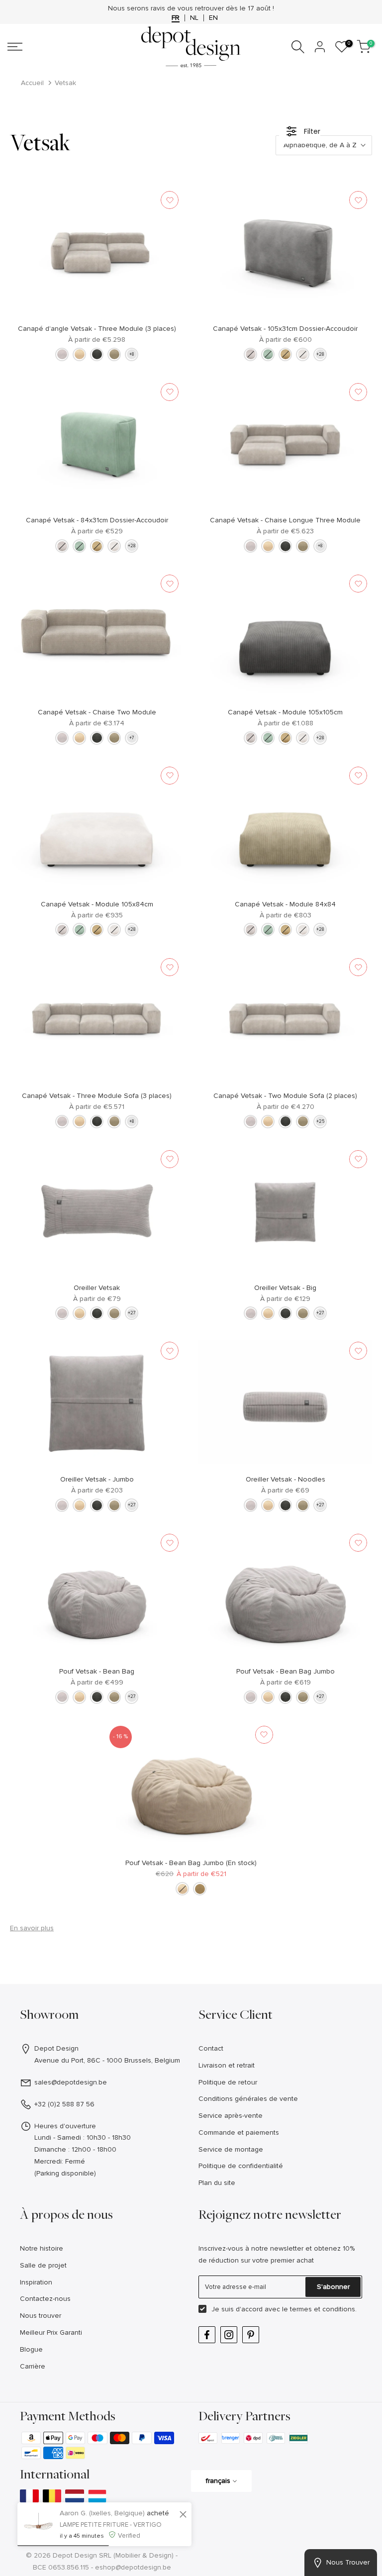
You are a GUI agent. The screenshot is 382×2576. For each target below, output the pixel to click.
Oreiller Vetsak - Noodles (286, 1479)
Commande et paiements (239, 2132)
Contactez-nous (45, 2299)
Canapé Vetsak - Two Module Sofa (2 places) (285, 1096)
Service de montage (231, 2149)
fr (176, 18)
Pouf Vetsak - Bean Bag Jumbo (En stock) (191, 1863)
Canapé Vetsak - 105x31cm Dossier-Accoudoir (285, 329)
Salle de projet (43, 2265)
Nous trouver (41, 2316)
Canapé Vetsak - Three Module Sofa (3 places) (97, 1096)
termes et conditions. (323, 2309)
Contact (211, 2048)
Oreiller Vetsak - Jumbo (97, 1479)
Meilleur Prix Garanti (51, 2332)
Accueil (32, 83)
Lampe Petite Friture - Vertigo (111, 2525)
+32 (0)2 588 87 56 (64, 2104)
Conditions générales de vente (248, 2099)
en (213, 18)
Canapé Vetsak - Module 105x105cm (285, 712)
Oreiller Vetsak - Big (285, 1288)
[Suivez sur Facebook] (207, 2335)
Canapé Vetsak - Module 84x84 (285, 904)
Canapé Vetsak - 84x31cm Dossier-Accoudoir (97, 520)
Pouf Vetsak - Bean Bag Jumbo (286, 1671)
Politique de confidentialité (241, 2166)
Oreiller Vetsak (97, 1288)
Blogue (31, 2349)
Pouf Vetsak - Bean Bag (97, 1671)
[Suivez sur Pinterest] (251, 2335)
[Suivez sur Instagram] (229, 2335)
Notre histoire (42, 2248)
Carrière (33, 2366)
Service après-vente (231, 2116)
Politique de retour (228, 2082)
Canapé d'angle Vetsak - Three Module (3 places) (97, 329)
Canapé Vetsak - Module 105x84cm (97, 904)
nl (194, 18)
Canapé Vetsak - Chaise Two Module (97, 712)
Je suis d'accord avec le (284, 2309)
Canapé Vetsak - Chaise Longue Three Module (285, 520)
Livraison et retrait (227, 2065)
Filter (312, 131)
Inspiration (36, 2282)
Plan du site (217, 2183)
